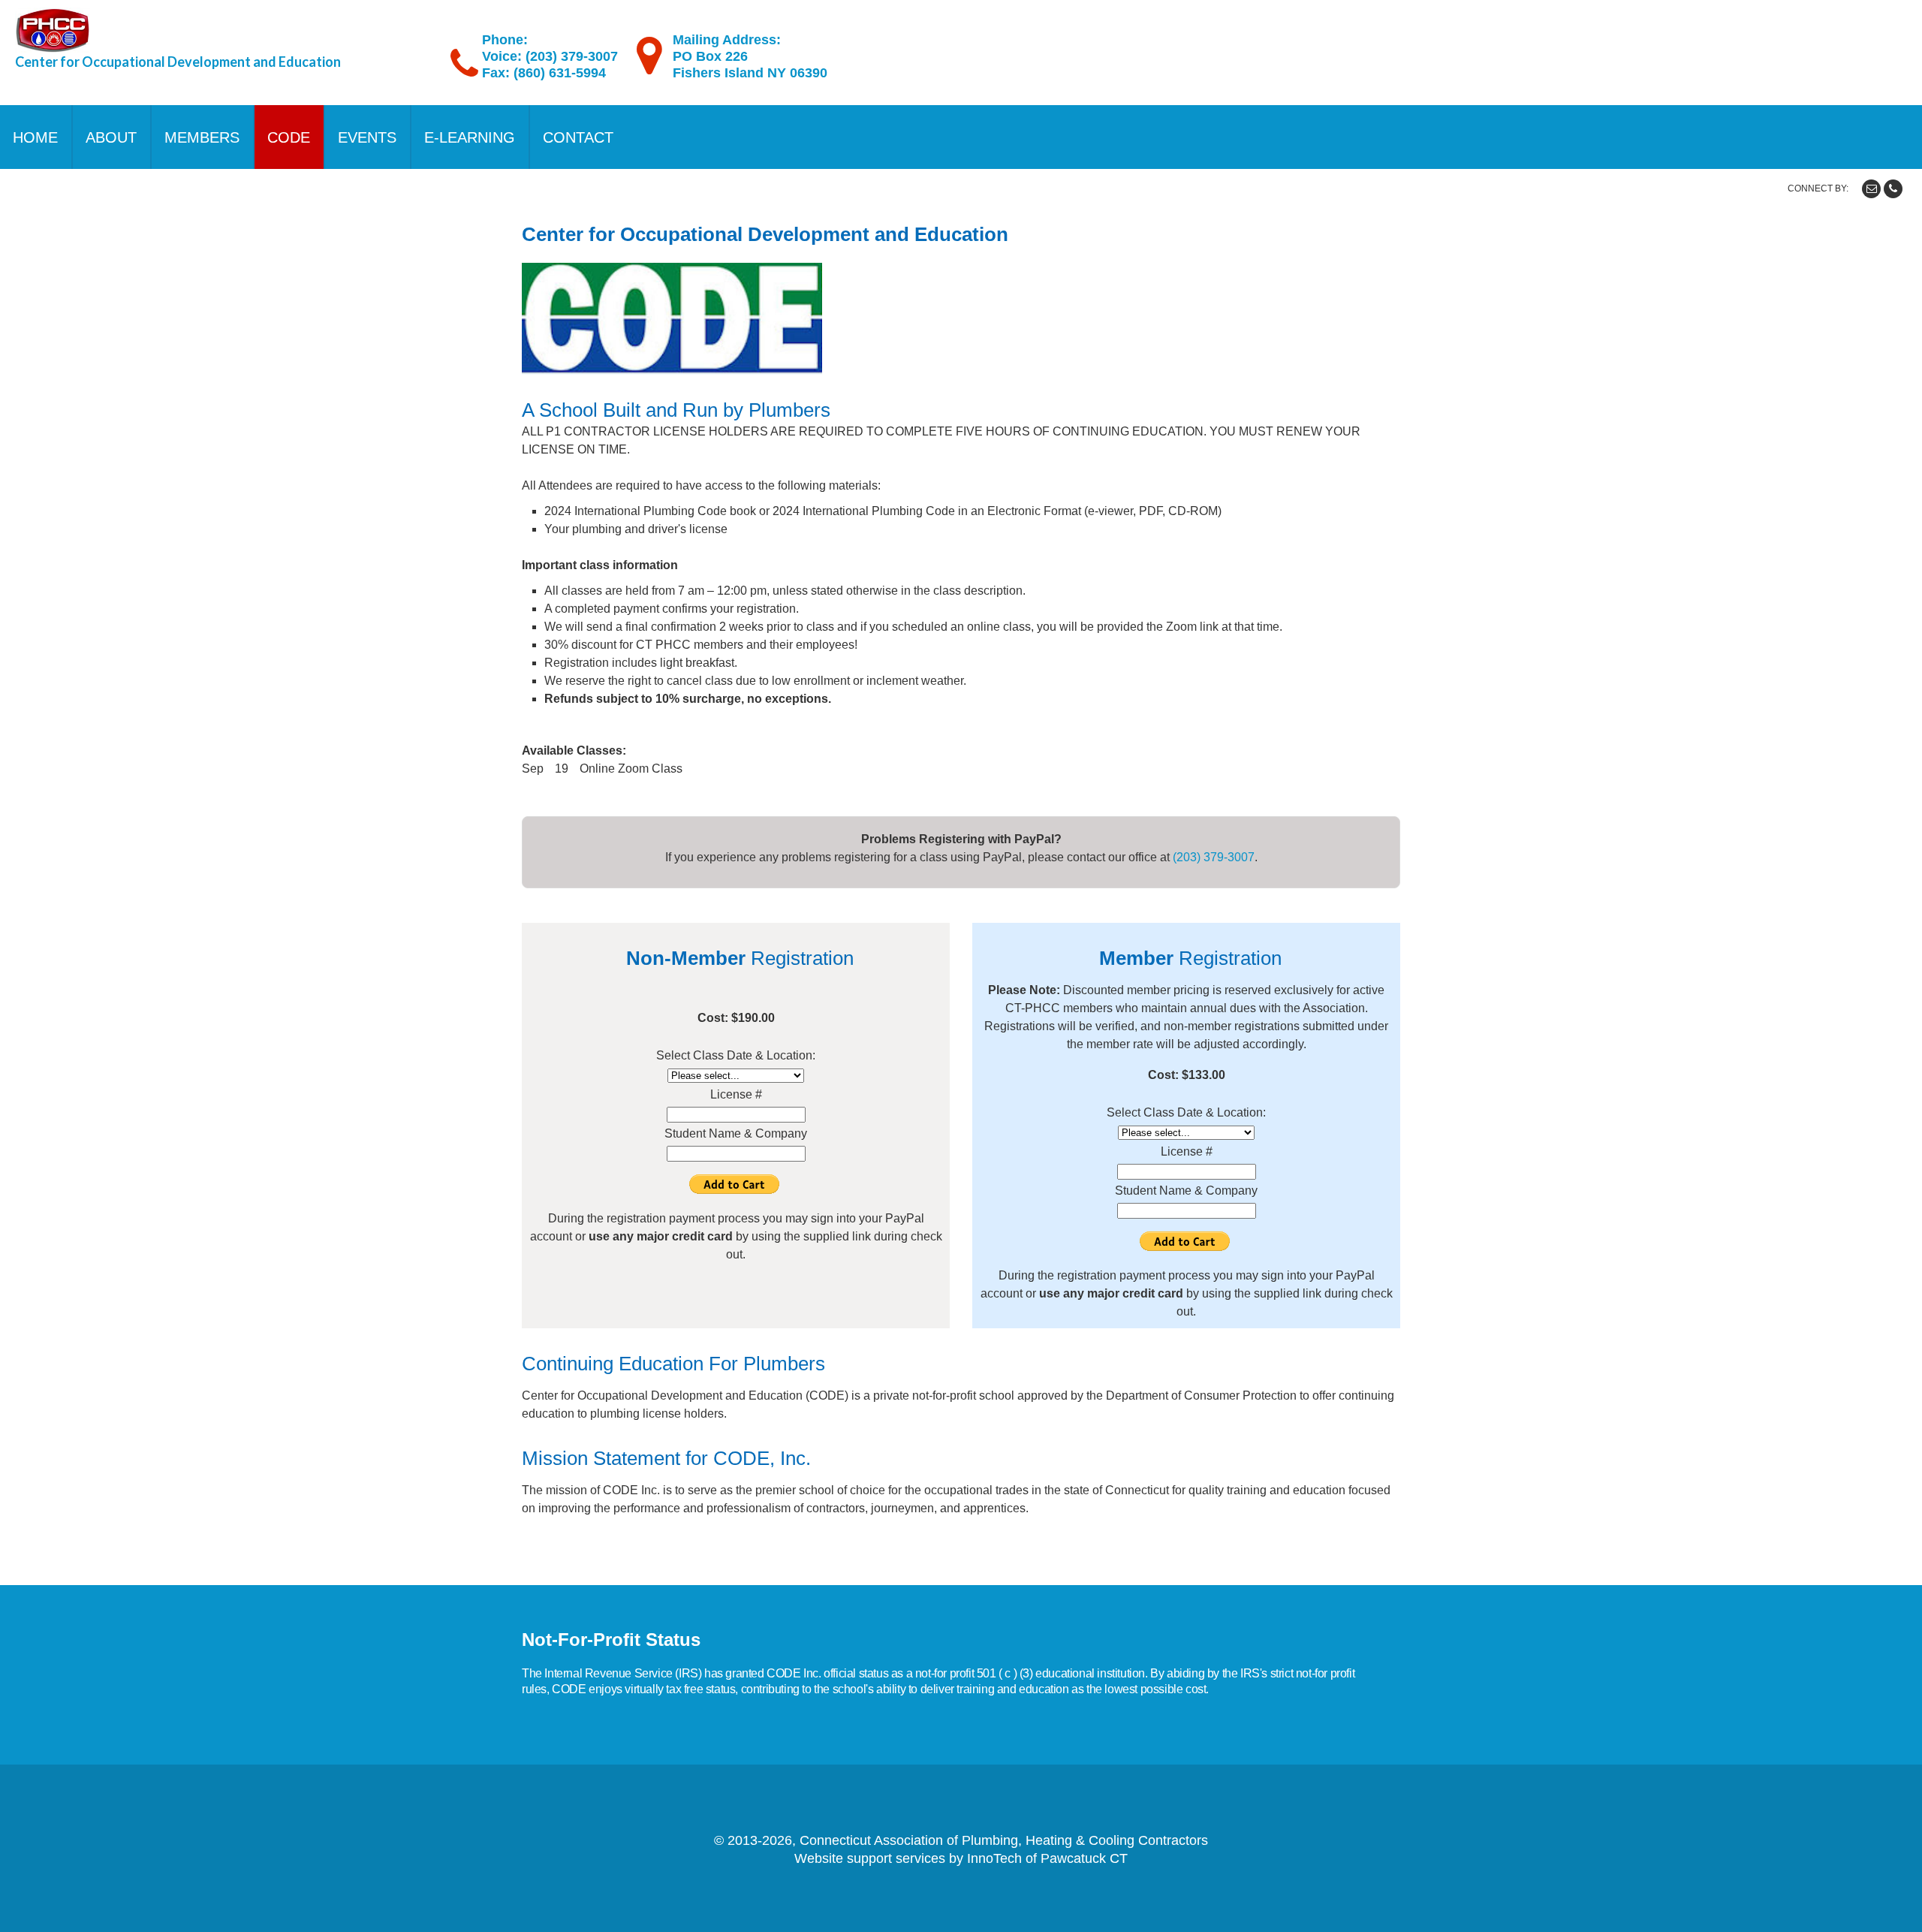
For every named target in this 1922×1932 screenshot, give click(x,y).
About (111, 137)
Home (35, 137)
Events (367, 137)
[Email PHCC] (1871, 189)
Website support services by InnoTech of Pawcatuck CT (961, 1858)
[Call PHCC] (1893, 189)
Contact (578, 137)
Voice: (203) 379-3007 (550, 56)
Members (202, 137)
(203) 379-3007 (1214, 857)
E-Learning (470, 137)
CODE (289, 137)
